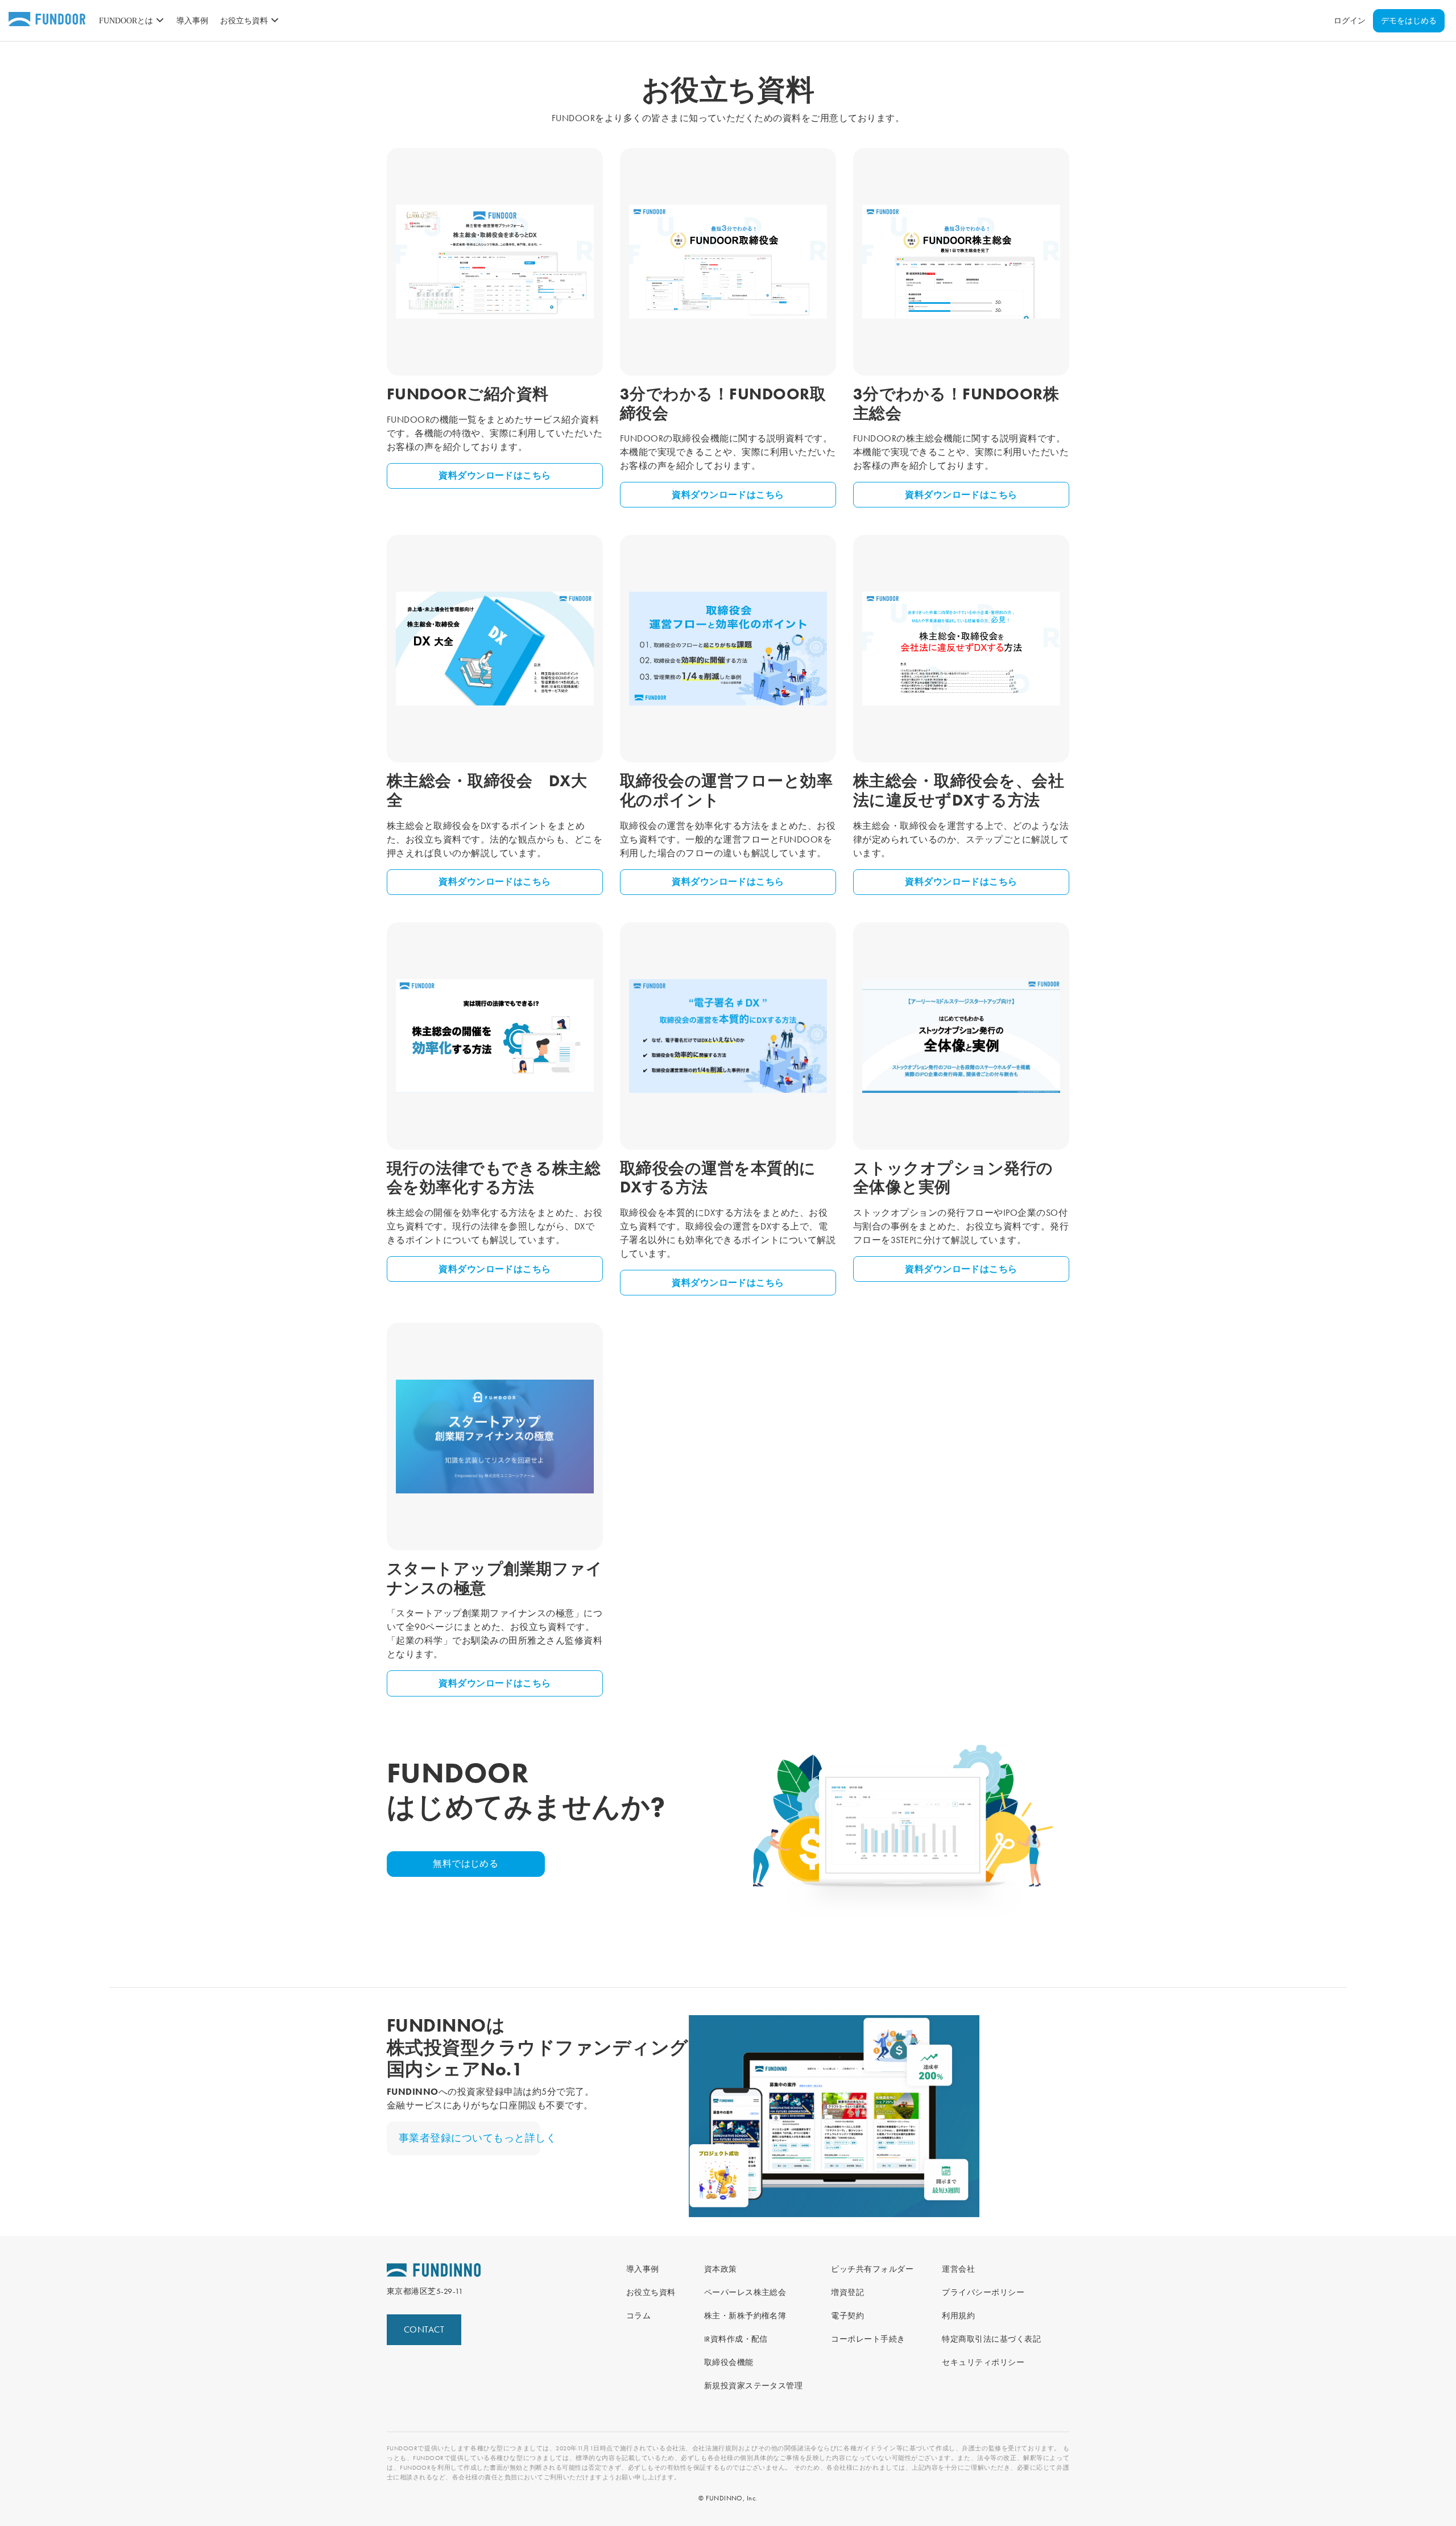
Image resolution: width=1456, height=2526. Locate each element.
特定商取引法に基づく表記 (991, 2339)
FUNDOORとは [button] (126, 21)
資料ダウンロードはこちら (495, 475)
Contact (424, 2329)
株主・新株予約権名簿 (745, 2315)
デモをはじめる (1409, 21)
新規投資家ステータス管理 (754, 2385)
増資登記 (847, 2292)
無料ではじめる (466, 1863)
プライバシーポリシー (983, 2292)
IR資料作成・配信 (736, 2339)
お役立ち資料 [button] (244, 21)
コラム (638, 2315)
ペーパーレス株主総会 (745, 2292)
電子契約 (847, 2315)
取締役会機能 (729, 2362)
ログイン (1350, 21)
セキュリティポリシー (983, 2362)
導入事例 (192, 21)
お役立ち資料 (651, 2292)
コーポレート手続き (868, 2339)
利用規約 (958, 2315)
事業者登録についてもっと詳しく (470, 2138)
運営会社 (958, 2269)
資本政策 (721, 2269)
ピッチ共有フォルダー (872, 2269)
